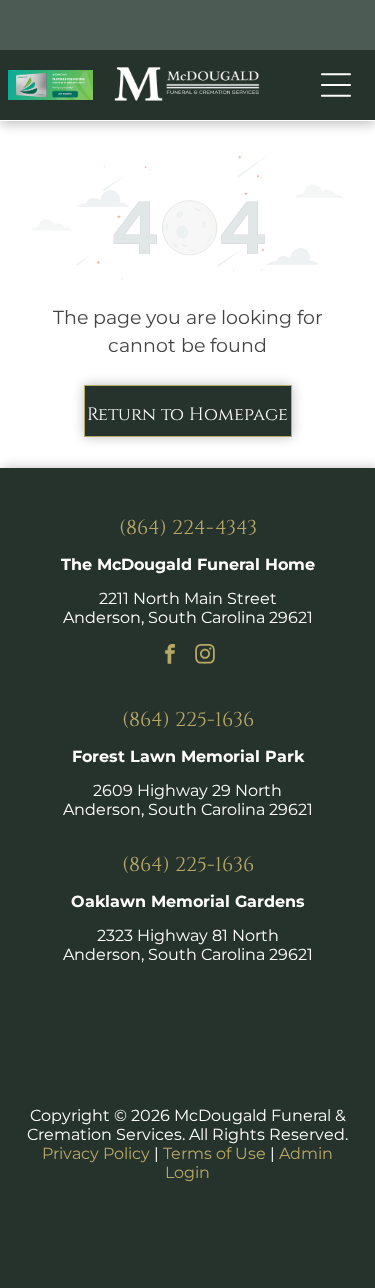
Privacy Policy (96, 1153)
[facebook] (170, 656)
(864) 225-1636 (188, 719)
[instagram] (205, 656)
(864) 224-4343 (188, 527)
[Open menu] (336, 85)
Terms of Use (214, 1153)
